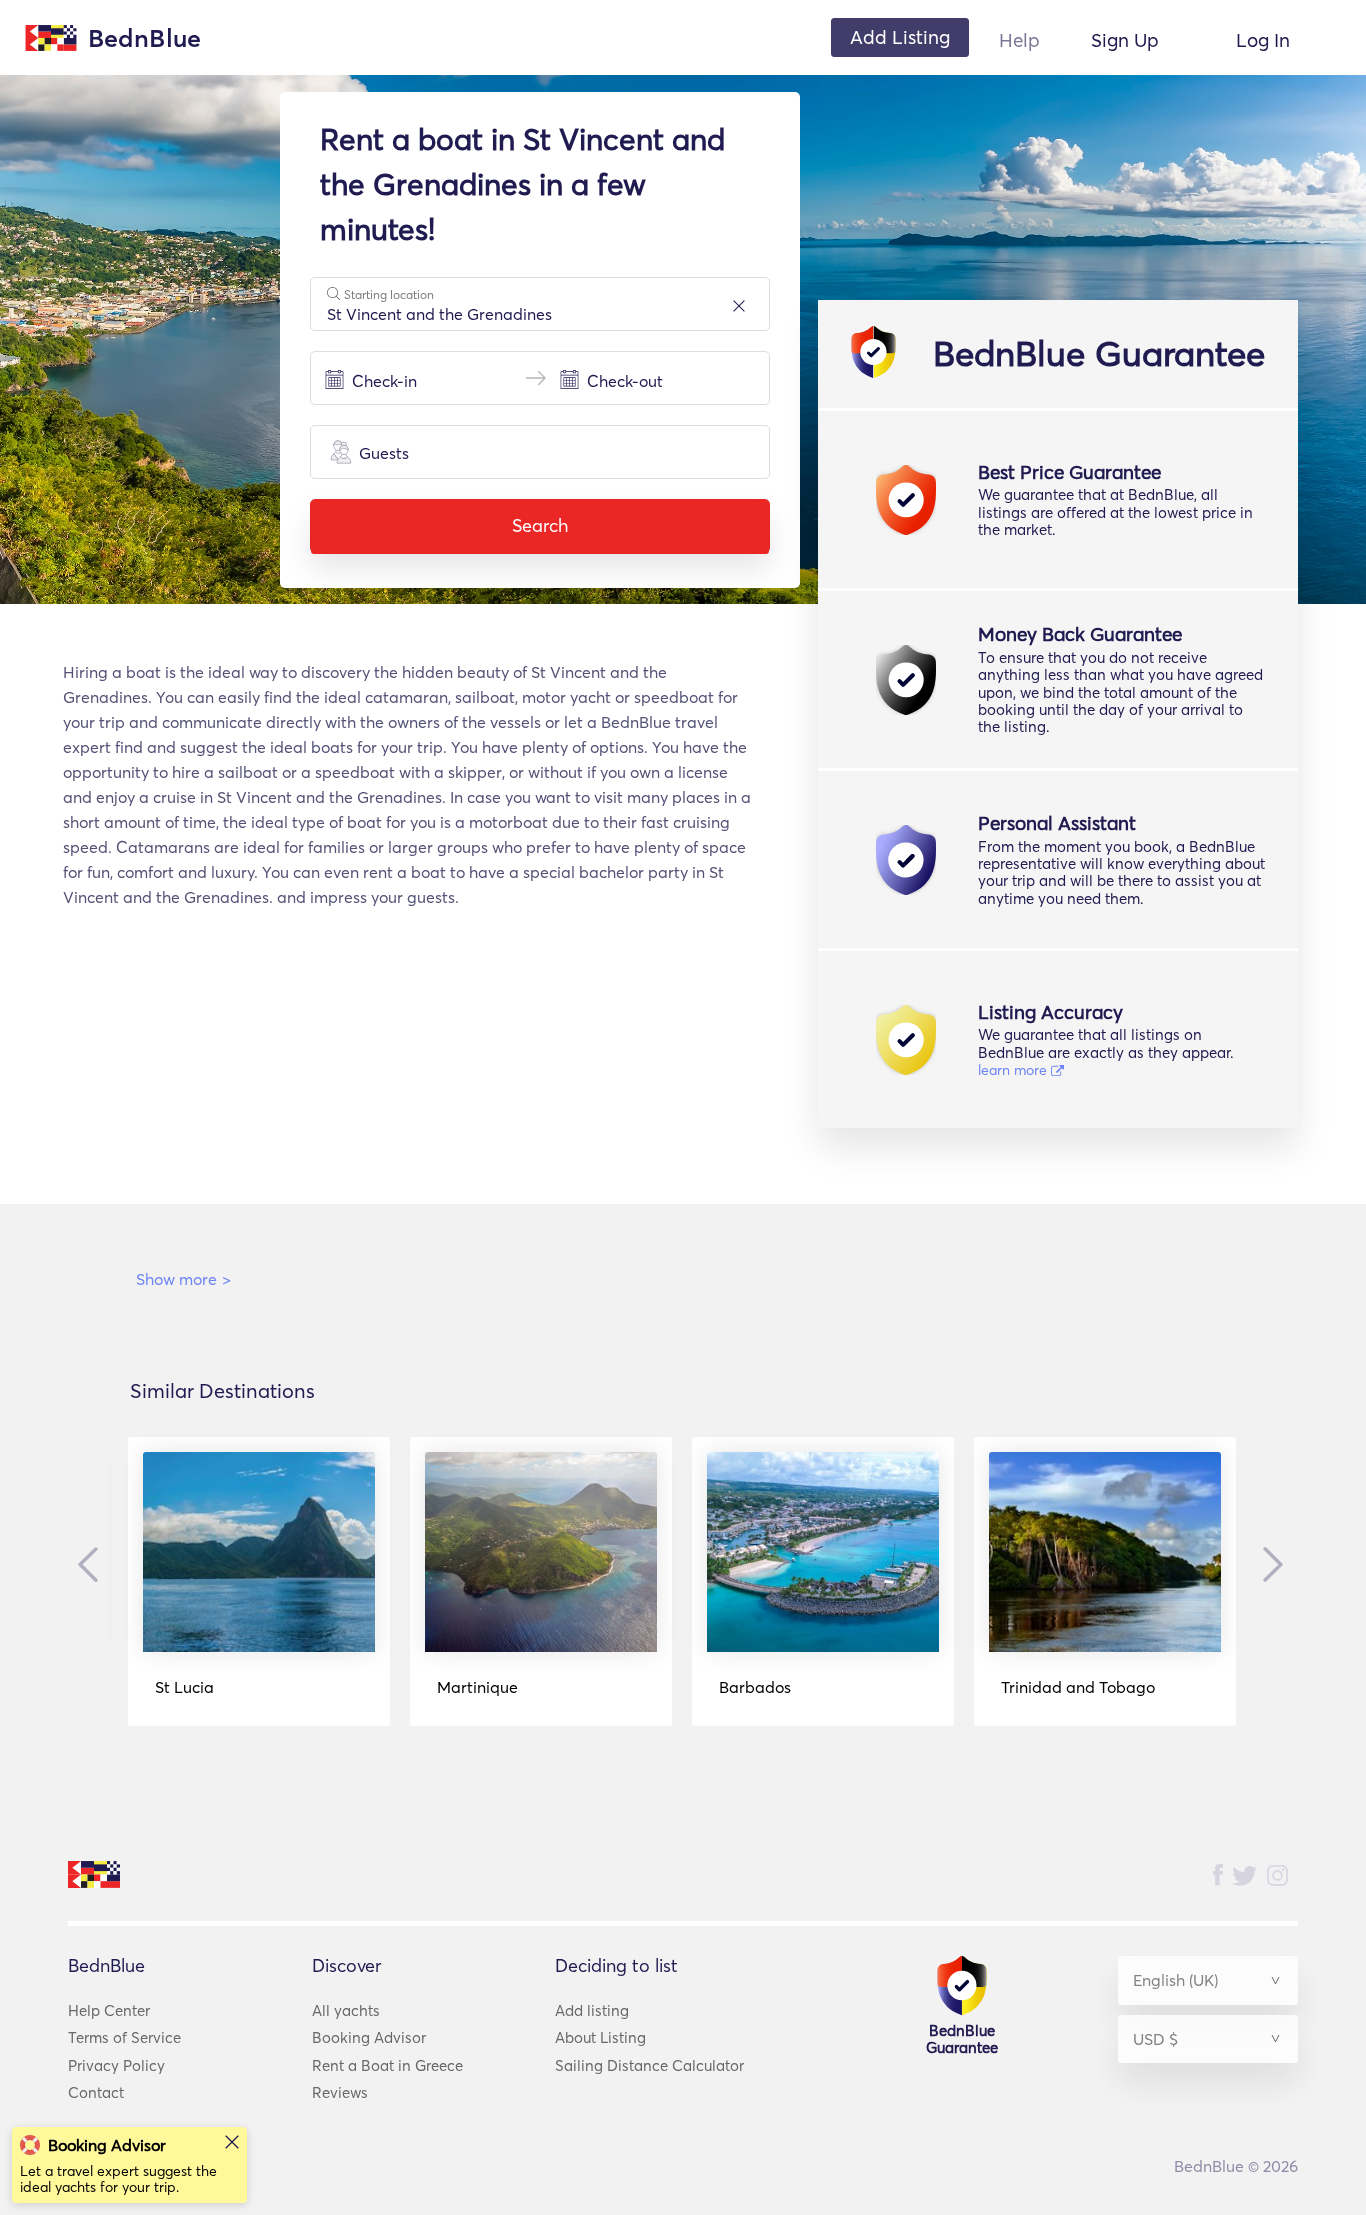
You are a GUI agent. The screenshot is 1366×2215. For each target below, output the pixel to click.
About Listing (600, 2037)
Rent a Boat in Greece (387, 2065)
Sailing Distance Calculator (649, 2065)
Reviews (340, 2092)
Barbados (755, 1687)
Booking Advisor (369, 2037)
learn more (1014, 1070)
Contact (96, 2092)
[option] (259, 1581)
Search (540, 525)
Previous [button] (93, 1565)
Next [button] (1268, 1564)
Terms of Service (124, 2037)
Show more (183, 1279)
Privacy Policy (116, 2065)
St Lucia (184, 1687)
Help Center (109, 2010)
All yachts (346, 2010)
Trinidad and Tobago (1078, 1687)
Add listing (592, 2010)
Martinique (477, 1687)
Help (1019, 40)
